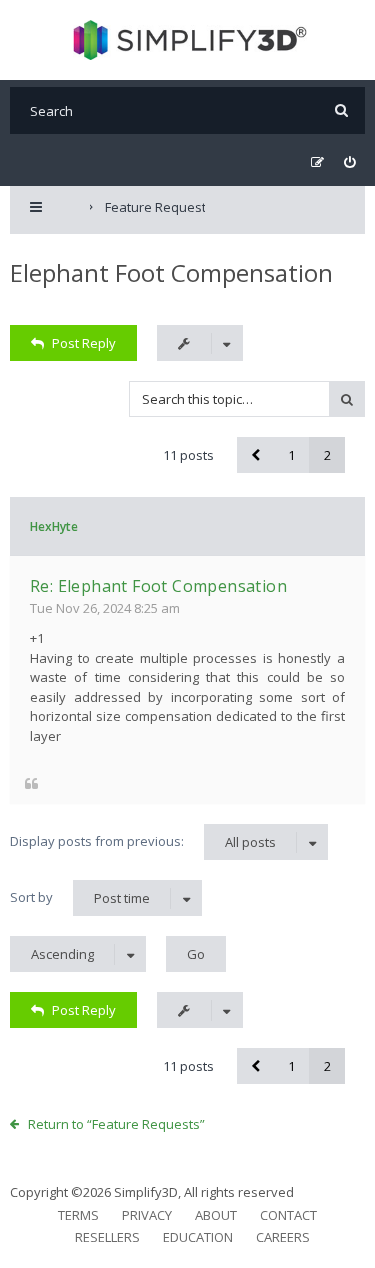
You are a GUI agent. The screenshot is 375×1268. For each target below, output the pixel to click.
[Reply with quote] (31, 782)
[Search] (341, 110)
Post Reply (84, 343)
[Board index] (187, 40)
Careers (283, 1237)
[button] (255, 455)
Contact (288, 1215)
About (216, 1215)
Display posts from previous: (143, 841)
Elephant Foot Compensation (171, 272)
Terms (78, 1215)
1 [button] (291, 455)
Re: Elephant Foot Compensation (158, 586)
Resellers (107, 1237)
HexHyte (54, 526)
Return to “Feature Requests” (116, 1124)
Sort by (80, 897)
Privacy (147, 1215)
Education (198, 1237)
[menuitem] (349, 162)
